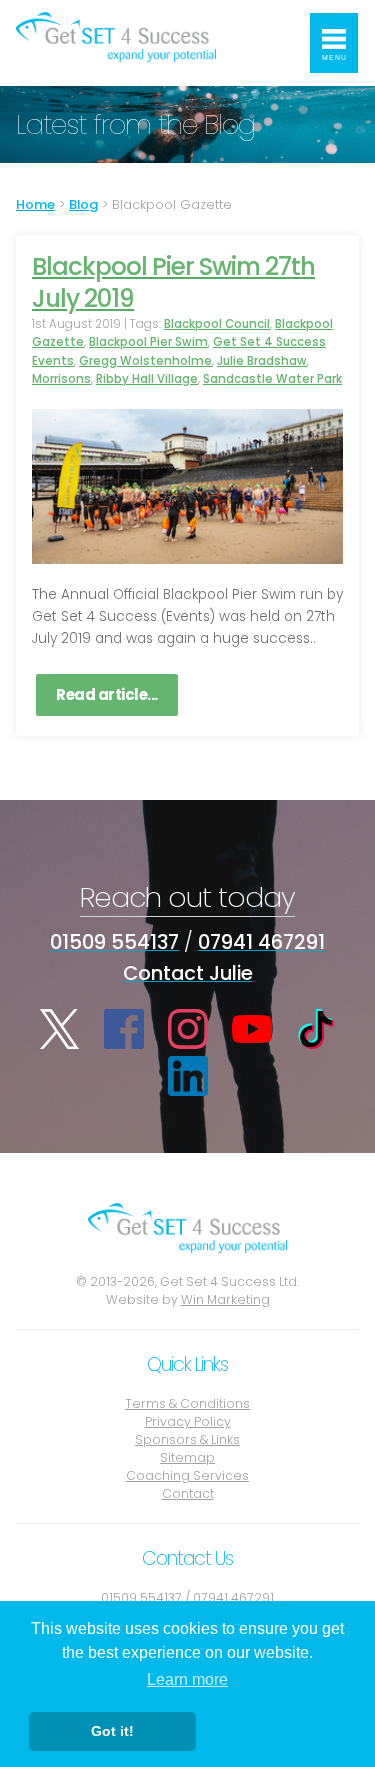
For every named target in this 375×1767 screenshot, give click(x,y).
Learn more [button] (187, 1679)
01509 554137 (114, 942)
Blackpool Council (217, 324)
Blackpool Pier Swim (148, 342)
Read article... (107, 694)
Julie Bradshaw (262, 361)
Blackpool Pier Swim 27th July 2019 (173, 282)
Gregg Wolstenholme (145, 361)
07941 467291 (261, 942)
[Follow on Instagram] (188, 1029)
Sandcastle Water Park (272, 379)
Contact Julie (188, 973)
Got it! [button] (112, 1731)
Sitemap (187, 1457)
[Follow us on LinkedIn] (188, 1076)
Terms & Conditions (187, 1403)
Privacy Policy (188, 1421)
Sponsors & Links (187, 1439)
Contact (188, 1493)
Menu (334, 57)
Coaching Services (187, 1475)
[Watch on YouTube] (252, 1029)
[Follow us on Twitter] (60, 1029)
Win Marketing (225, 1299)
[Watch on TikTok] (316, 1029)
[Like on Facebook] (124, 1029)
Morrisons (61, 379)
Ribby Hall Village (147, 379)
